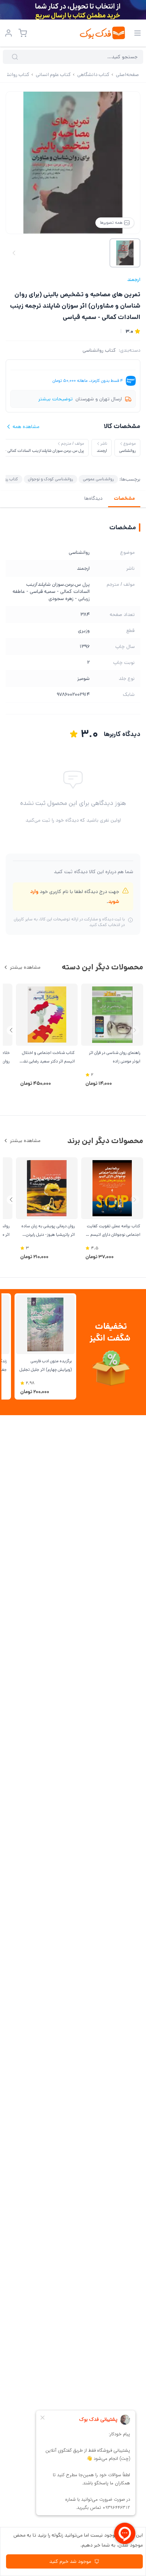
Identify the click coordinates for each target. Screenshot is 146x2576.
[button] (11, 1030)
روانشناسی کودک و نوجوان (50, 479)
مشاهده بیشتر (25, 967)
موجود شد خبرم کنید (70, 2561)
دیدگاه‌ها (93, 498)
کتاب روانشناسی (99, 350)
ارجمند (134, 280)
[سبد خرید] (23, 33)
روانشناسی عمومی (98, 479)
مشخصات (124, 498)
